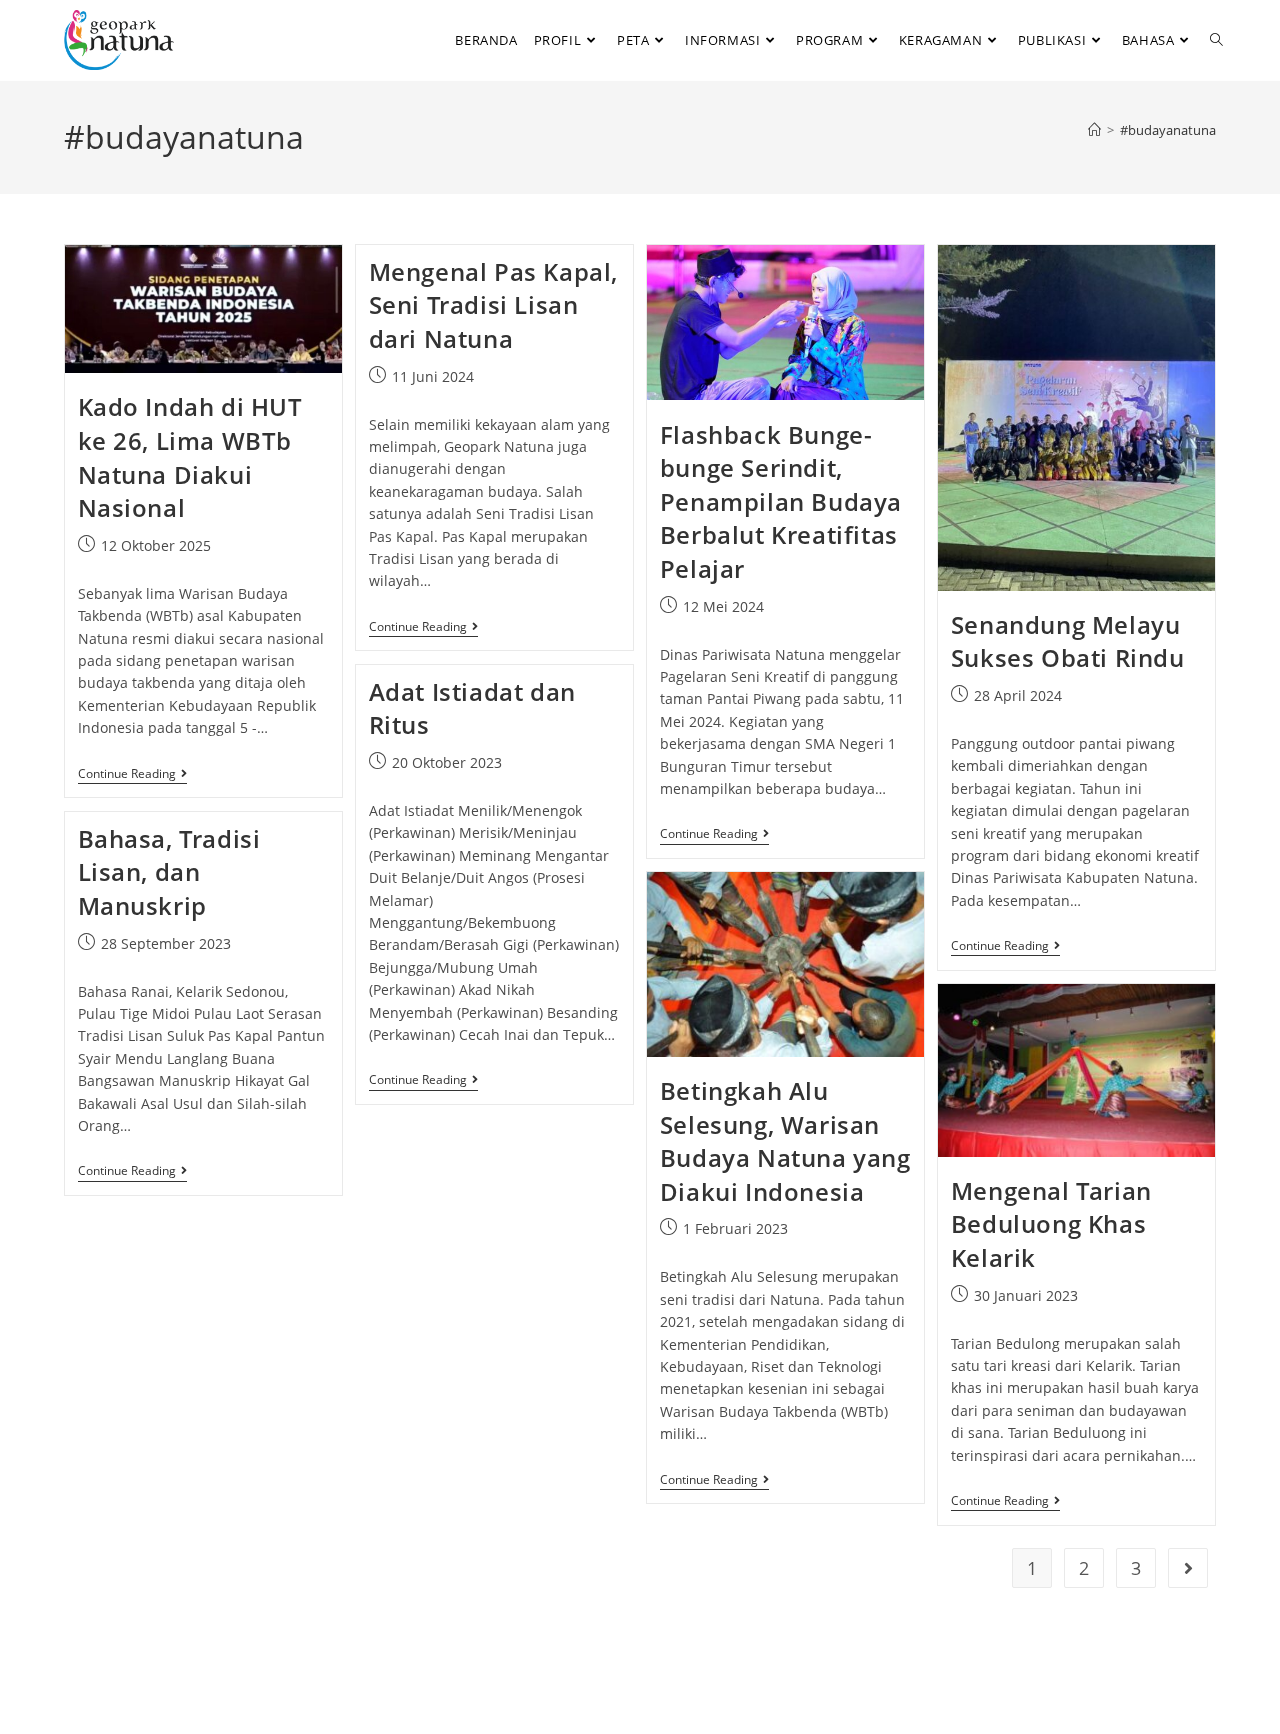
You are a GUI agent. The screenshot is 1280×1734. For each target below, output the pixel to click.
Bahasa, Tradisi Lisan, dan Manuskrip (169, 872)
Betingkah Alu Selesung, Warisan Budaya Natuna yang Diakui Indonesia (785, 1141)
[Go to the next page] (1188, 1568)
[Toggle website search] (1216, 40)
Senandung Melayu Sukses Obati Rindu (1068, 641)
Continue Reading (132, 774)
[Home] (1094, 130)
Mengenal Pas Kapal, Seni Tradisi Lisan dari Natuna (493, 305)
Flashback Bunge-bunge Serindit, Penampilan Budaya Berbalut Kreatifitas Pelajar (781, 501)
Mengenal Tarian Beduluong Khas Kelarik (1051, 1224)
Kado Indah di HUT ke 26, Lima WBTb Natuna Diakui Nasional (190, 457)
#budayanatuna (1168, 130)
